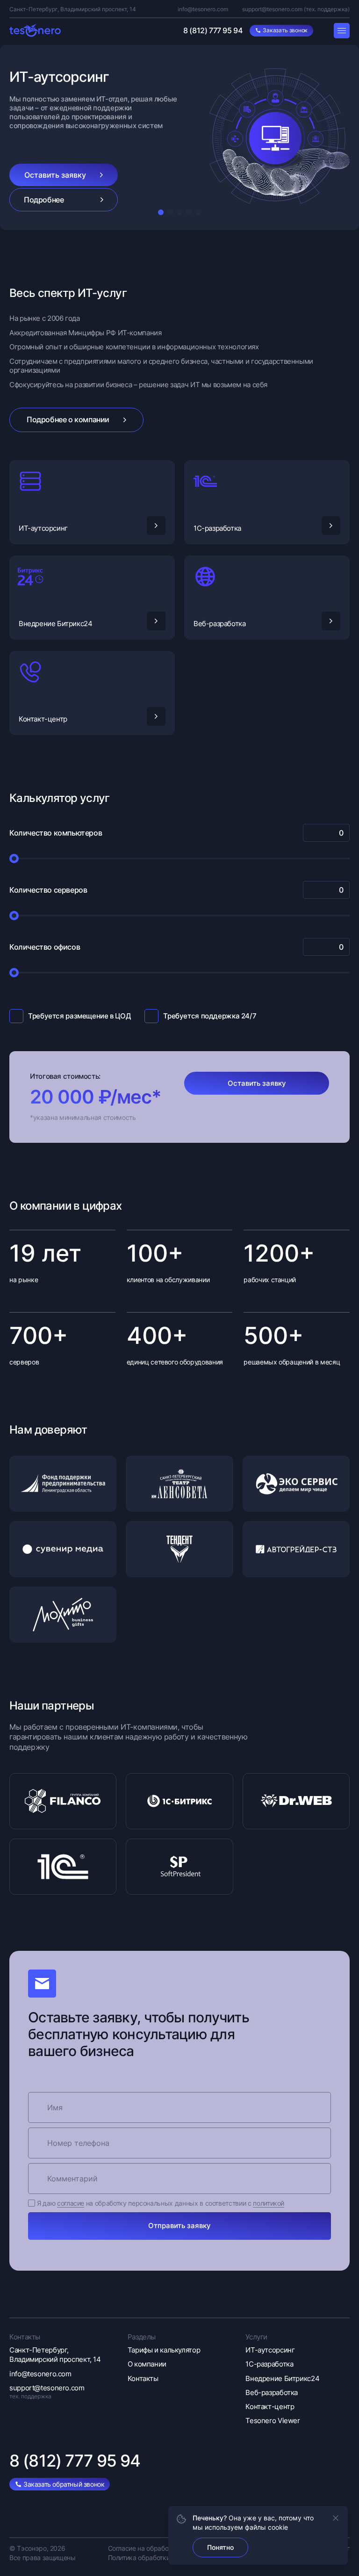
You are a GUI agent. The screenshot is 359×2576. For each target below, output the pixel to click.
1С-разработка (217, 528)
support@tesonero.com (272, 9)
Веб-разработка (219, 624)
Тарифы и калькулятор (164, 2350)
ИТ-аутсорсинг (43, 528)
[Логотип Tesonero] (35, 30)
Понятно (220, 2547)
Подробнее (44, 200)
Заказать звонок (285, 30)
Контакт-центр (43, 719)
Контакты (143, 2378)
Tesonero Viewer (273, 2421)
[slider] (14, 859)
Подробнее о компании (68, 419)
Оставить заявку (55, 175)
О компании (147, 2364)
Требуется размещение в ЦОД (79, 1016)
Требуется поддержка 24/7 (210, 1016)
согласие (71, 2203)
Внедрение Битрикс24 (55, 624)
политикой (269, 2203)
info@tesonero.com (203, 9)
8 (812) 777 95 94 (213, 30)
